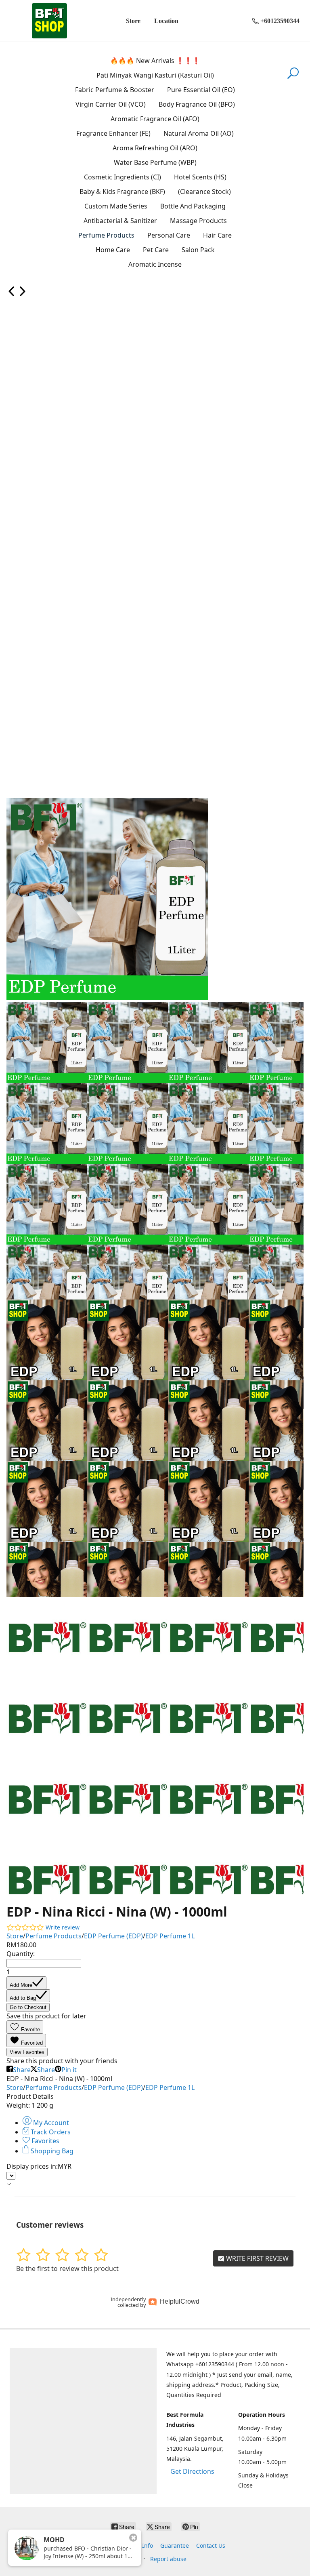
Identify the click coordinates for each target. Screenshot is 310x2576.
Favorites (45, 2141)
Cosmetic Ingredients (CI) (123, 177)
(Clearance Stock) (204, 192)
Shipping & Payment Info (119, 2545)
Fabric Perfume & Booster (115, 90)
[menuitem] (12, 294)
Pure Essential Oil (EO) (201, 90)
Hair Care (217, 235)
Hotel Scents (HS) (200, 177)
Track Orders (50, 2132)
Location (166, 21)
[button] (25, 2027)
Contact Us (211, 2545)
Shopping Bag (51, 2151)
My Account (50, 2123)
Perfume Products (106, 235)
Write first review (257, 2258)
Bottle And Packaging (193, 206)
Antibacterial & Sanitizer (120, 221)
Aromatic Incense (155, 264)
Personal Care (169, 235)
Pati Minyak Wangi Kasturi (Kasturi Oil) (155, 75)
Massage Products (198, 221)
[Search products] (293, 78)
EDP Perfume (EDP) (113, 1936)
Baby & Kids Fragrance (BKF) (122, 192)
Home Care (113, 250)
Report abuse (168, 2559)
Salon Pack (198, 250)
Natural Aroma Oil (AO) (199, 133)
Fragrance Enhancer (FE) (113, 133)
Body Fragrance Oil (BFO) (197, 104)
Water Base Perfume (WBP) (155, 162)
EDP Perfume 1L (170, 1936)
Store (133, 21)
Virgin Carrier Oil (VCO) (111, 104)
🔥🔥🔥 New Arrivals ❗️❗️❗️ (155, 61)
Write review (63, 1927)
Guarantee (175, 2545)
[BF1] (49, 21)
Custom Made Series (116, 206)
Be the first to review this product (67, 2268)
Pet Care (156, 250)
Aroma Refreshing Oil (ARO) (155, 148)
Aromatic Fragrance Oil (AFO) (155, 119)
